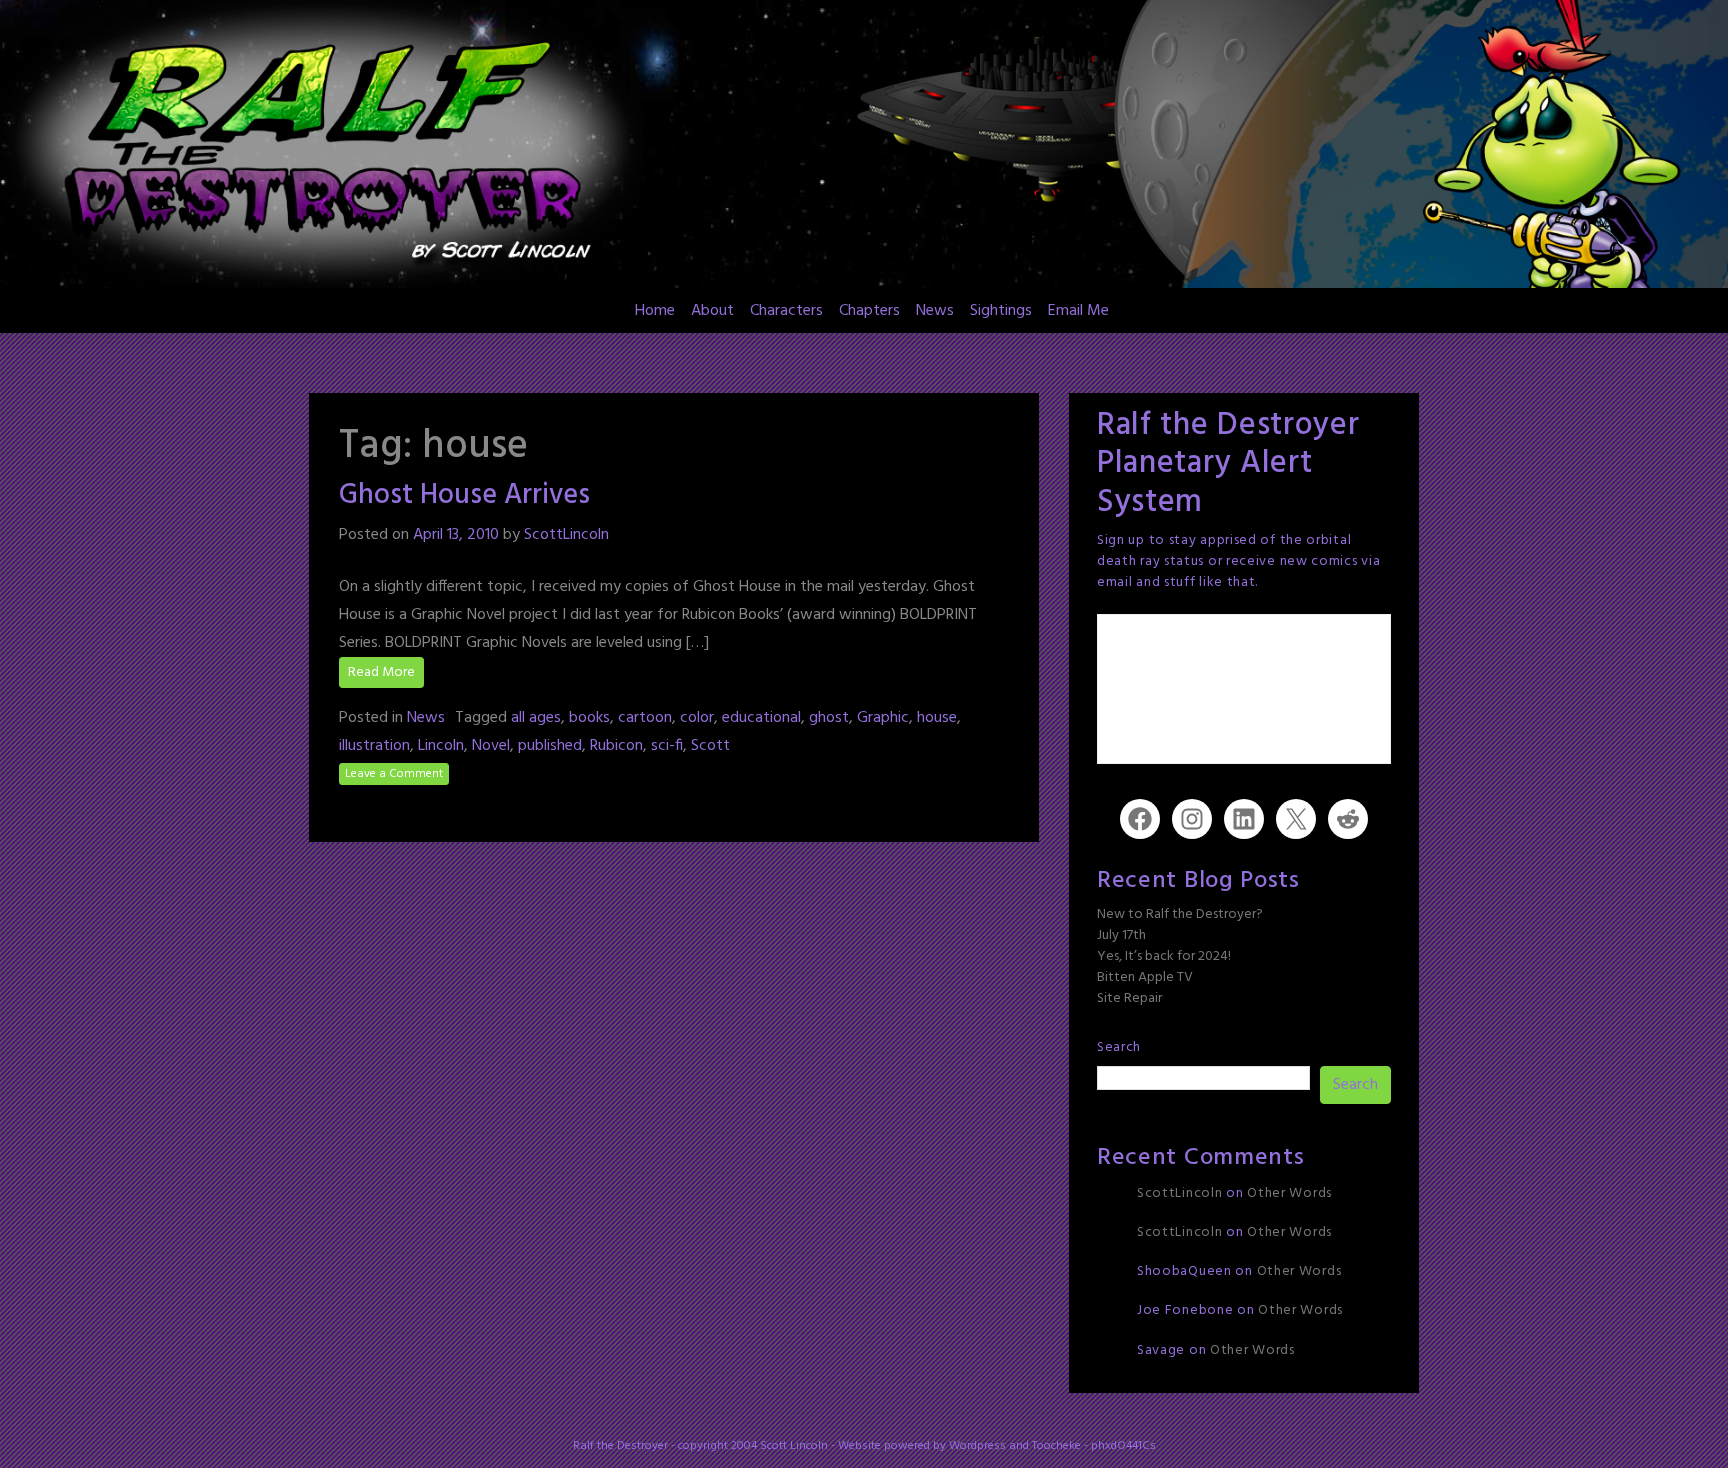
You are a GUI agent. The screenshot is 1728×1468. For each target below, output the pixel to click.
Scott (710, 746)
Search (1119, 1047)
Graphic (883, 718)
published (550, 746)
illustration (374, 746)
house (937, 718)
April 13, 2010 (456, 535)
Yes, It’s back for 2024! (1164, 956)
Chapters (869, 311)
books (589, 718)
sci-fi (667, 746)
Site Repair (1129, 998)
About (712, 311)
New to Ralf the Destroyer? (1180, 914)
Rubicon (616, 746)
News (935, 311)
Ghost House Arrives (464, 495)
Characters (786, 311)
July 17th (1121, 935)
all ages (536, 718)
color (697, 718)
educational (761, 718)
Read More (381, 672)
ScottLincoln (566, 535)
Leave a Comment (394, 774)
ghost (829, 718)
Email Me (1078, 311)
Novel (491, 746)
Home (655, 311)
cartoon (645, 718)
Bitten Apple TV (1145, 977)
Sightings (1001, 311)
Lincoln (441, 746)
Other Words (1289, 1193)
